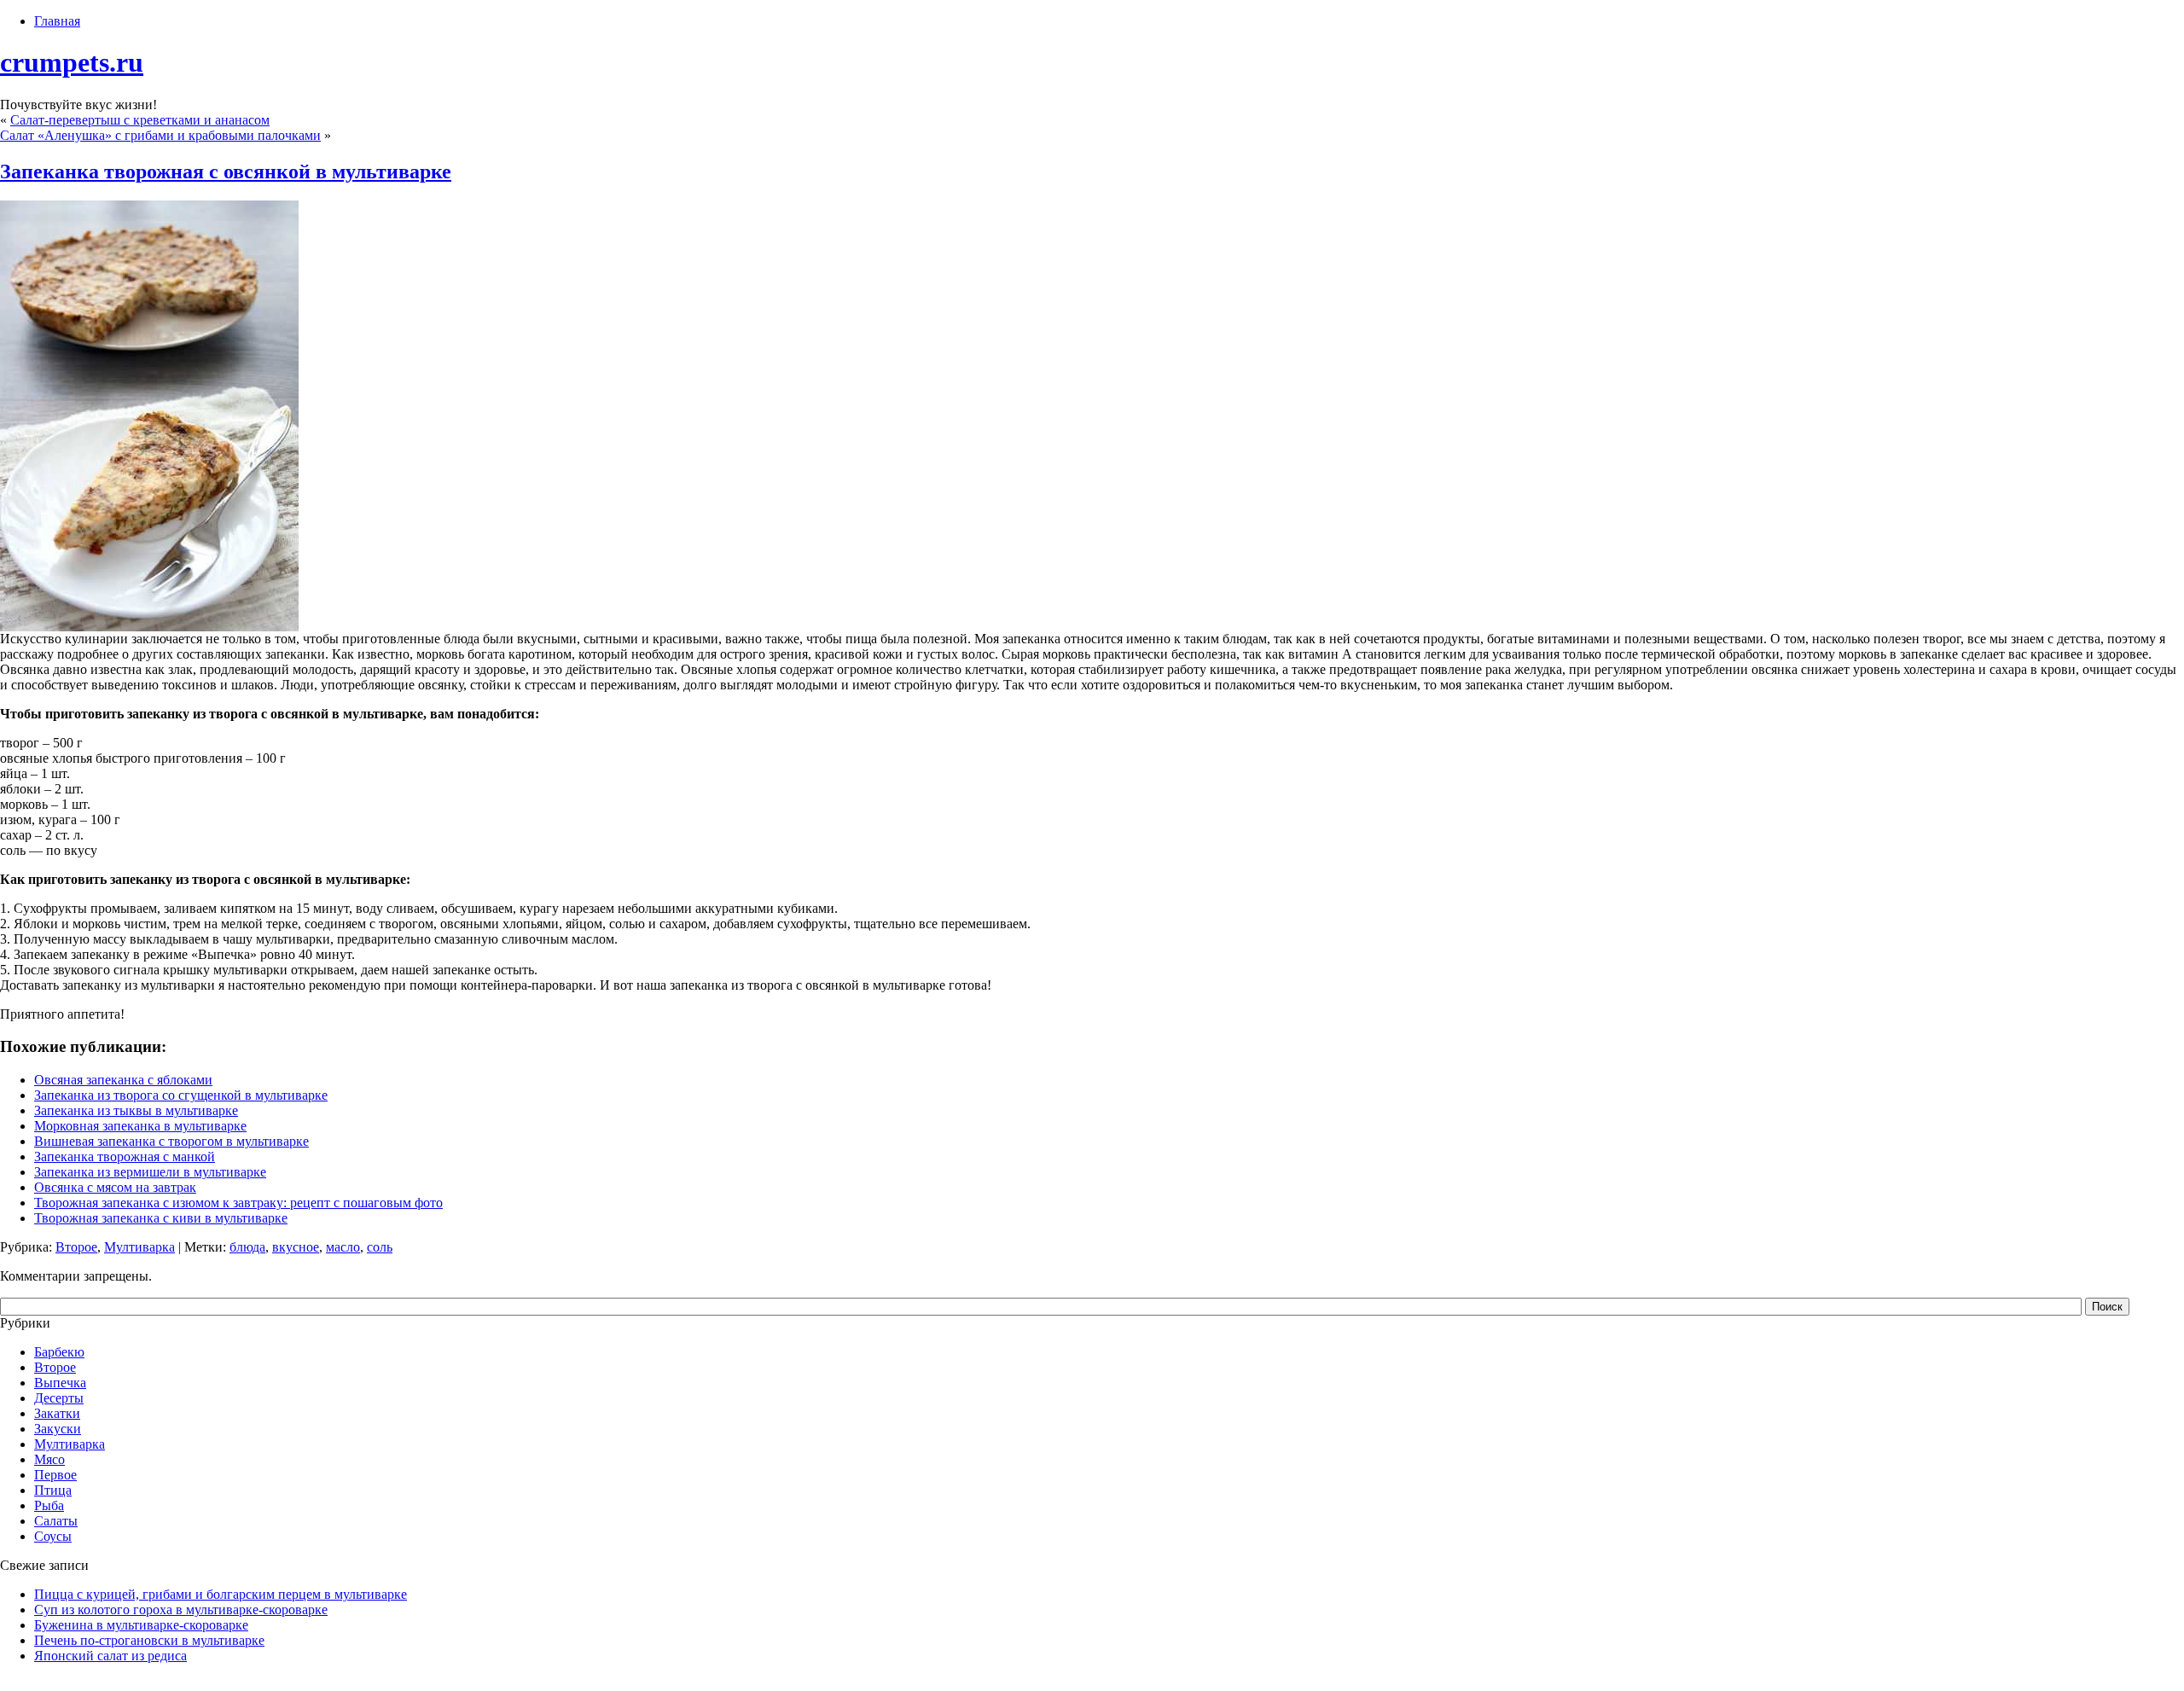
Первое (55, 1475)
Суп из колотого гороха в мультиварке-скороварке (181, 1610)
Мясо (49, 1459)
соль (380, 1247)
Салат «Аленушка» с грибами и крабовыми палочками (160, 135)
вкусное (296, 1247)
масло (343, 1247)
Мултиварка (139, 1247)
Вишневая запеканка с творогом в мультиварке (171, 1141)
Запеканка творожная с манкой (125, 1156)
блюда (247, 1247)
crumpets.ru (72, 62)
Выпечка (60, 1383)
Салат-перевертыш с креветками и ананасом (140, 120)
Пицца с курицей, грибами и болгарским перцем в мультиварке (221, 1594)
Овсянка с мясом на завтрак (115, 1187)
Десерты (59, 1398)
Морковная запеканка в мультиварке (140, 1126)
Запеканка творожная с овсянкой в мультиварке (226, 171)
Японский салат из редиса (110, 1656)
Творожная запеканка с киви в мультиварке (161, 1218)
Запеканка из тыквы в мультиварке (136, 1110)
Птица (53, 1490)
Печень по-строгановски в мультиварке (149, 1640)
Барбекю (59, 1352)
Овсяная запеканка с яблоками (123, 1080)
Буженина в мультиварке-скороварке (141, 1625)
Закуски (58, 1429)
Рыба (49, 1505)
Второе (76, 1247)
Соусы (53, 1536)
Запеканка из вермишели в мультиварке (150, 1172)
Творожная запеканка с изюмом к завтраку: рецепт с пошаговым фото (238, 1203)
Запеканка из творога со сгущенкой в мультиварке (181, 1095)
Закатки (57, 1413)
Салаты (56, 1521)
